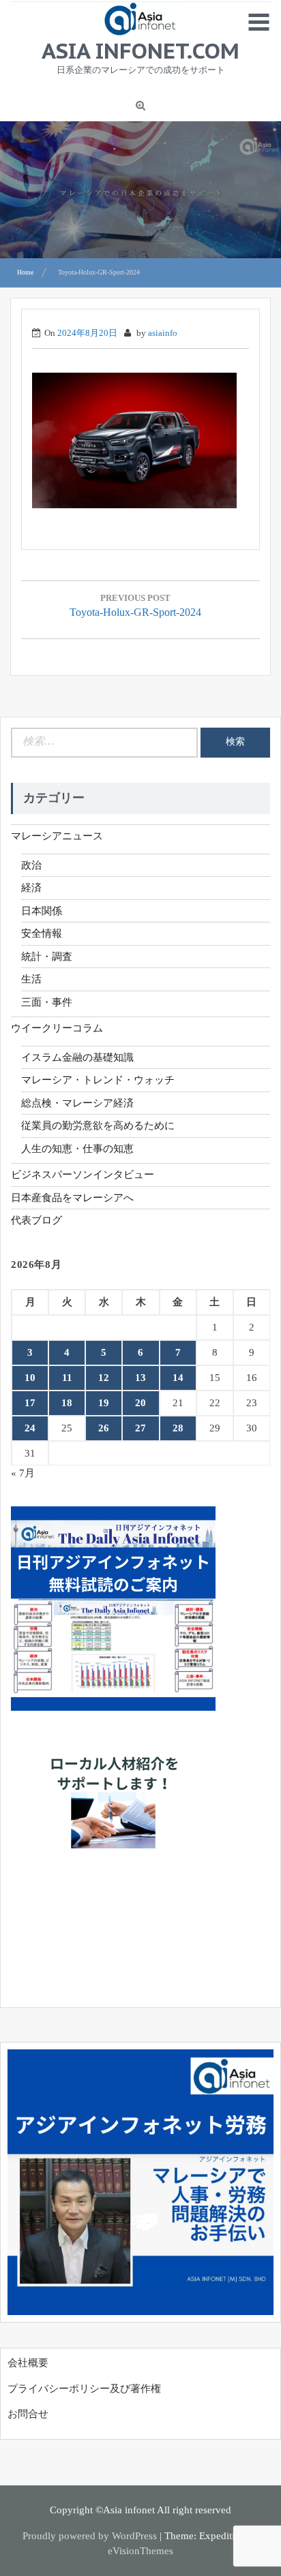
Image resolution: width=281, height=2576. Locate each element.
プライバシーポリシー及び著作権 (84, 2389)
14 (178, 1378)
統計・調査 (47, 957)
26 (104, 1428)
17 (30, 1403)
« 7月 (23, 1473)
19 (104, 1403)
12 (104, 1378)
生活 (31, 979)
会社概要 (28, 2363)
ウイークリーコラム (57, 1028)
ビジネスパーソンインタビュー (83, 1175)
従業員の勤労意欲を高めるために (98, 1126)
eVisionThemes (140, 2551)
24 (30, 1428)
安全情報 (42, 933)
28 (178, 1428)
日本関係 (42, 911)
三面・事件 (47, 1002)
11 (67, 1378)
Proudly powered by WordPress (90, 2536)
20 (140, 1403)
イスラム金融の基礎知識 (77, 1057)
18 (67, 1403)
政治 (31, 865)
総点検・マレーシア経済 (77, 1103)
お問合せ (28, 2414)
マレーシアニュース (57, 836)
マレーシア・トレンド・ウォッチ (98, 1080)
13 (140, 1378)
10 (30, 1378)
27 (140, 1428)
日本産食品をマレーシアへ (72, 1198)
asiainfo (163, 333)
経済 (31, 888)
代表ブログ (36, 1220)
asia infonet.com (140, 50)
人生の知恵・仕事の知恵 (77, 1149)
